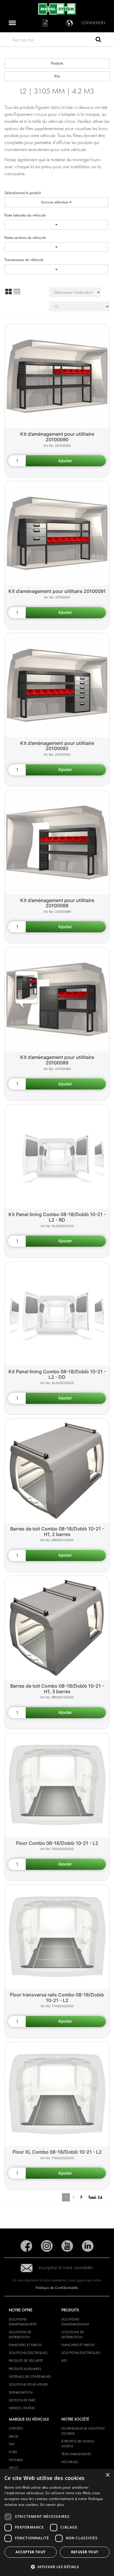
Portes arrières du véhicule (25, 238)
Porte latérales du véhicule (25, 215)
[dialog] (57, 2522)
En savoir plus (52, 2505)
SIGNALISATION (21, 2392)
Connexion (93, 23)
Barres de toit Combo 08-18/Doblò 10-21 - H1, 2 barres (57, 1531)
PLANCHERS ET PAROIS (25, 2345)
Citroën (16, 2428)
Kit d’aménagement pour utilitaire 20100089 (57, 1060)
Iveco (14, 2468)
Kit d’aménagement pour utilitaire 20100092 (57, 746)
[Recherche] (98, 40)
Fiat (12, 2444)
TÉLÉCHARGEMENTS (76, 2454)
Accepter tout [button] (30, 2552)
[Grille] (8, 292)
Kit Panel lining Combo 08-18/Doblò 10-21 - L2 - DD (57, 1374)
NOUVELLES (70, 2462)
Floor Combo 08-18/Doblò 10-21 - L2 (57, 1843)
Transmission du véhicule (24, 260)
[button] (57, 2567)
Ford (13, 2452)
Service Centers (22, 2408)
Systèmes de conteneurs (30, 2377)
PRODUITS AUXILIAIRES (25, 2369)
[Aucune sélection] (56, 225)
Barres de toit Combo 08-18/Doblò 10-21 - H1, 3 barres (57, 1689)
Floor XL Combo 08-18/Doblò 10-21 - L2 (57, 2152)
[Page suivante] (81, 2197)
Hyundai (16, 2460)
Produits (57, 63)
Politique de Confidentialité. (57, 2288)
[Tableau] (17, 292)
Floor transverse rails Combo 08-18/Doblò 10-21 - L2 (57, 1997)
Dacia (13, 2436)
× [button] (107, 2475)
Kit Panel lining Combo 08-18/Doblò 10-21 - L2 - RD (57, 1217)
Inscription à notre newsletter (66, 2268)
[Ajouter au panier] (66, 461)
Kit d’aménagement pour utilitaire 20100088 (57, 903)
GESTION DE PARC (22, 2400)
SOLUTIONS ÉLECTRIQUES (28, 2353)
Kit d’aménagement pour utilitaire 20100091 (57, 591)
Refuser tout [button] (85, 2552)
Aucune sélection (55, 202)
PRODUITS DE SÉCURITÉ (26, 2361)
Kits (57, 76)
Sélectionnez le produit (23, 193)
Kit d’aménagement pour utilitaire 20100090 (57, 437)
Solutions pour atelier (28, 2384)
